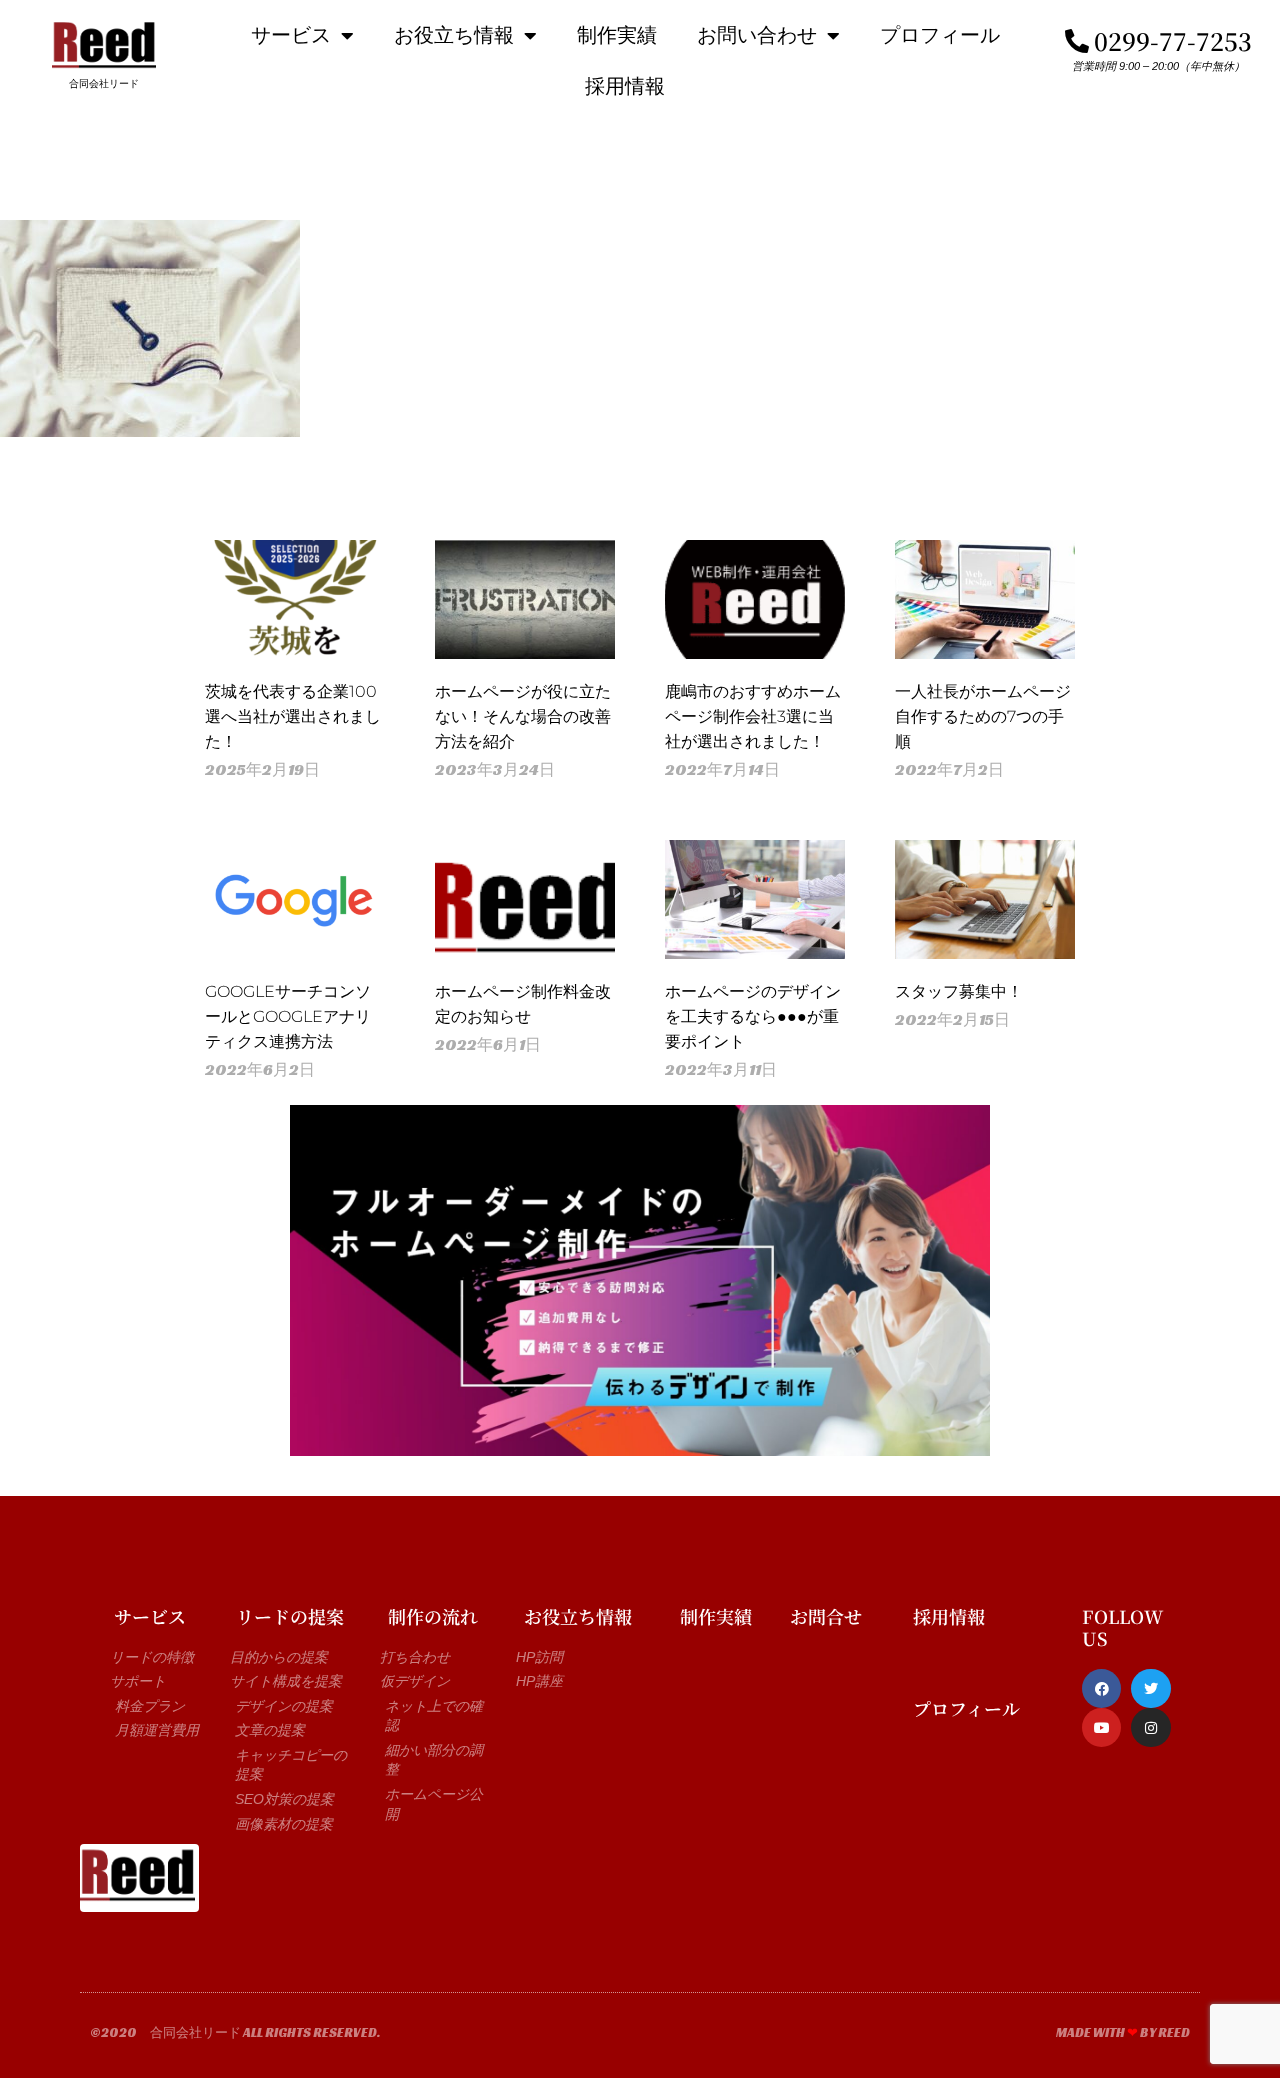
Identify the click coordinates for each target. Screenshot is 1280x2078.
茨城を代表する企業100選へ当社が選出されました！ (293, 716)
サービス (291, 35)
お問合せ (826, 1616)
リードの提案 (290, 1616)
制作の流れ (433, 1616)
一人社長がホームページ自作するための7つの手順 (983, 716)
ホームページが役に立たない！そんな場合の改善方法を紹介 (523, 716)
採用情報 (625, 86)
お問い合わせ (757, 35)
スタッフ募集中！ (959, 991)
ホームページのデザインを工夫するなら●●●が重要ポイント (753, 1016)
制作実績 (617, 35)
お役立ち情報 (454, 35)
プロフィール (940, 35)
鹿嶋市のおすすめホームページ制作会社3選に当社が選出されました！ (753, 716)
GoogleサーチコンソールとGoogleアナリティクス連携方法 (288, 1016)
